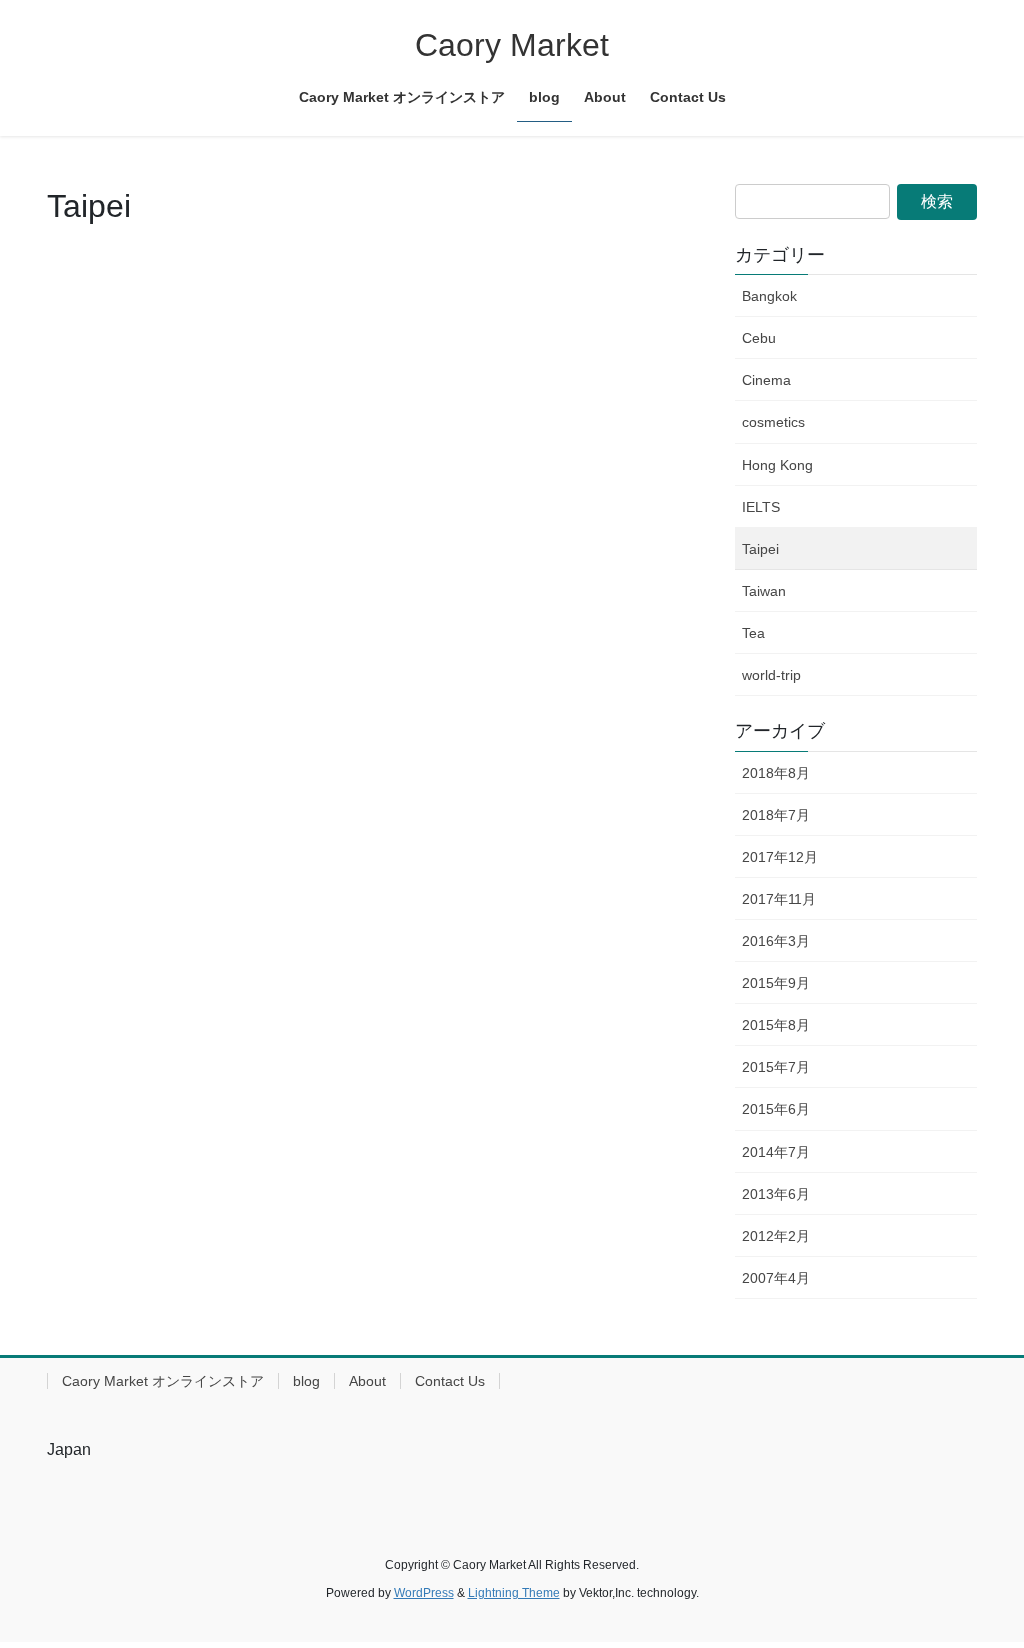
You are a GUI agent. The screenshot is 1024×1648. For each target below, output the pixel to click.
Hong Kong (777, 465)
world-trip (771, 675)
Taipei (760, 549)
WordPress (424, 1593)
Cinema (766, 380)
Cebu (759, 338)
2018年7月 (776, 815)
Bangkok (769, 296)
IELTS (761, 507)
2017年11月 (779, 899)
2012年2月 (776, 1236)
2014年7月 (776, 1152)
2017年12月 (780, 857)
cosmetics (773, 422)
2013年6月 (776, 1194)
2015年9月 (776, 983)
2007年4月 (776, 1278)
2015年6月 (776, 1109)
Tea (753, 633)
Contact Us (450, 1381)
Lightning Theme (514, 1593)
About (367, 1381)
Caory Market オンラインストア (163, 1381)
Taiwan (764, 591)
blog (306, 1381)
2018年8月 (776, 773)
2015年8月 (776, 1025)
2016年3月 (776, 941)
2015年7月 (776, 1067)
